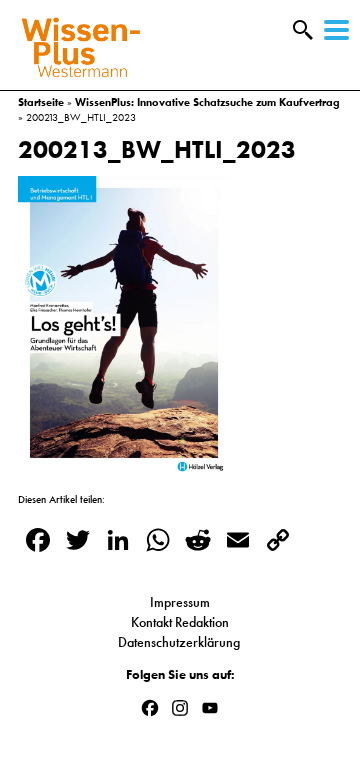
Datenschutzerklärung (180, 642)
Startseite (41, 102)
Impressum (180, 602)
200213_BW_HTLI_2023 (157, 149)
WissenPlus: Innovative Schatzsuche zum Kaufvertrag (207, 102)
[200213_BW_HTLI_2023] (124, 466)
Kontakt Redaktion (180, 622)
